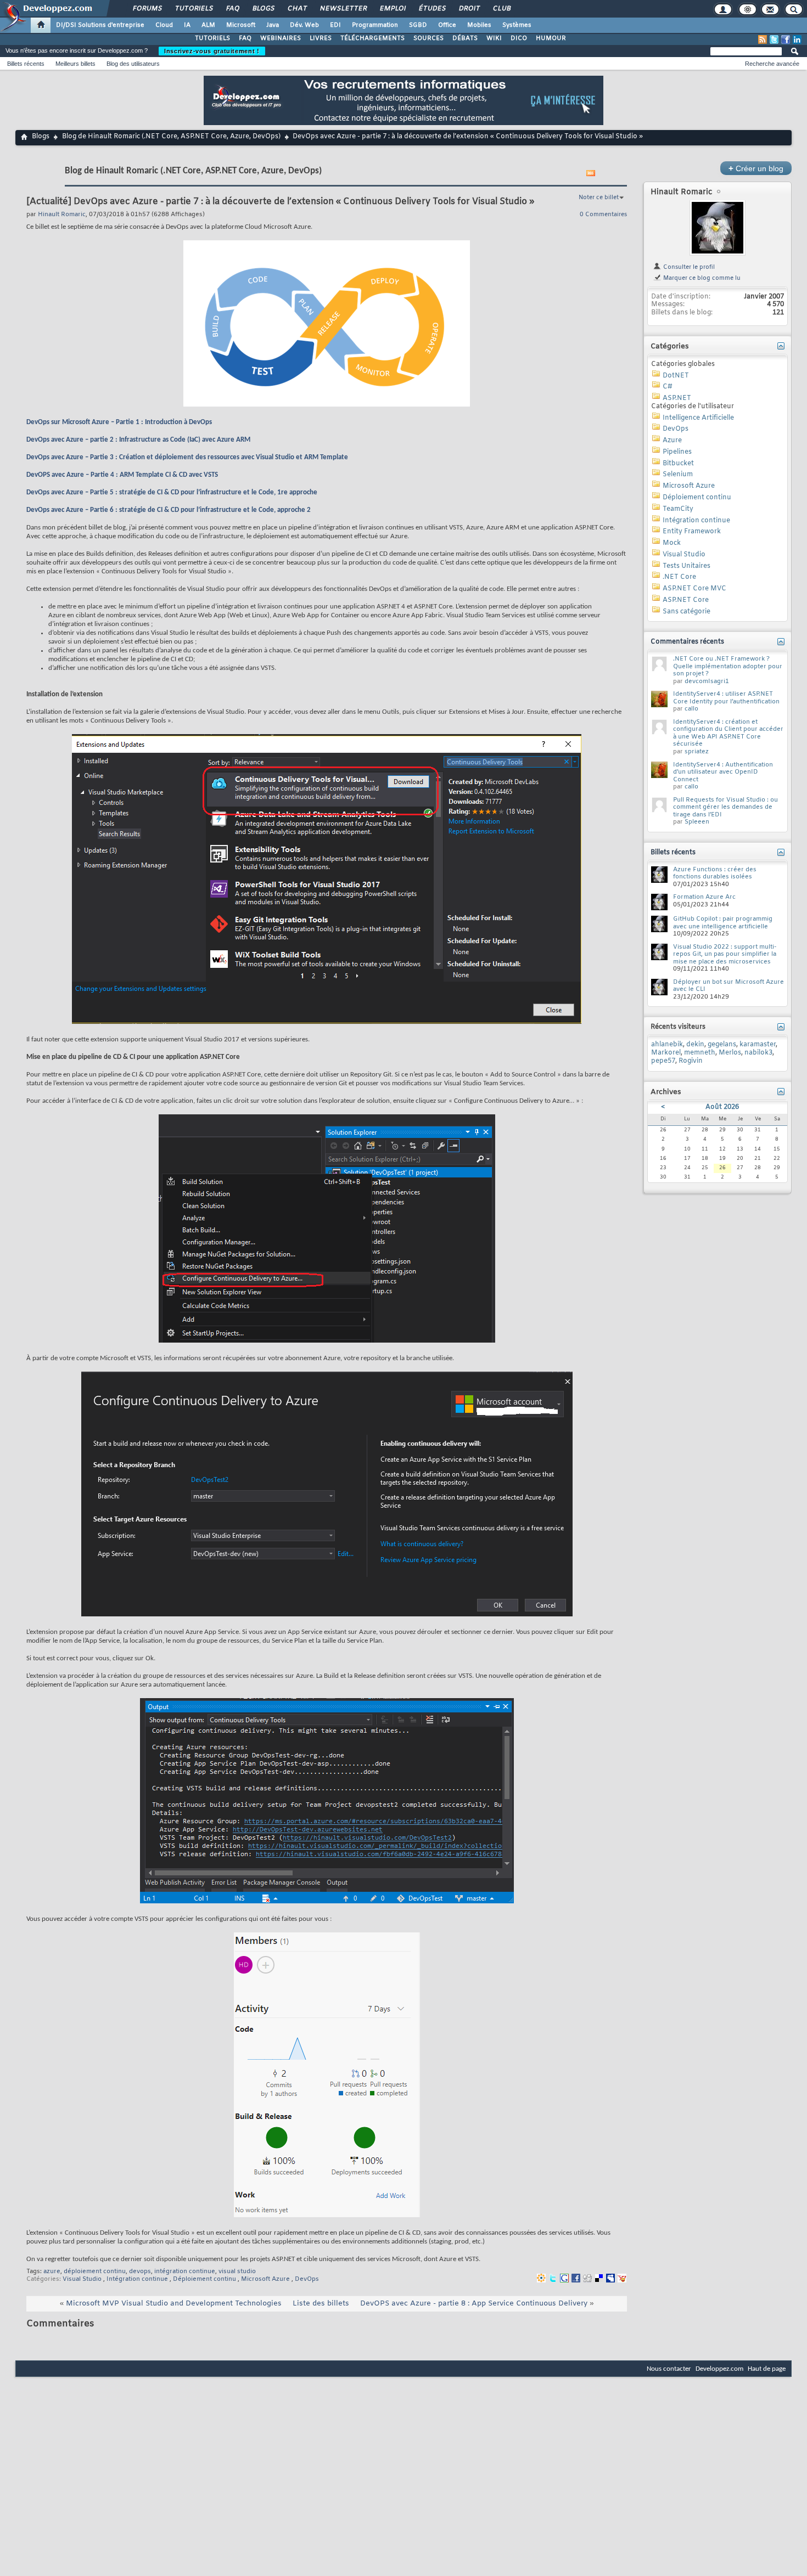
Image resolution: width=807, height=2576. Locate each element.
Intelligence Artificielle (698, 418)
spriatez (697, 752)
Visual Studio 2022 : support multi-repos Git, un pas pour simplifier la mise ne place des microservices (725, 954)
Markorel (666, 1053)
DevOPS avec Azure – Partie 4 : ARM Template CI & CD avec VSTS (122, 475)
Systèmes (517, 25)
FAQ (232, 9)
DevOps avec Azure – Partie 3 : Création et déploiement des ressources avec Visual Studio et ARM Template (187, 457)
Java (273, 25)
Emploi (392, 9)
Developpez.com (719, 2369)
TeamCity (678, 509)
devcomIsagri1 (707, 681)
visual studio (237, 2271)
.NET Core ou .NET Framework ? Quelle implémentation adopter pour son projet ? (728, 666)
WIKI (494, 38)
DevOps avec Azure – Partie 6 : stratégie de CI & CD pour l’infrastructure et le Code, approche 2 (169, 510)
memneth (700, 1053)
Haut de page (767, 2369)
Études (432, 9)
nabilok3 (758, 1053)
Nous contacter (669, 2369)
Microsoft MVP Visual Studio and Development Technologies (174, 2304)
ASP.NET (677, 398)
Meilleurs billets (75, 64)
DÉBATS (465, 38)
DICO (519, 38)
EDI (335, 25)
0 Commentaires (603, 215)
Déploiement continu (204, 2279)
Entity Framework (692, 532)
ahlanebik (667, 1045)
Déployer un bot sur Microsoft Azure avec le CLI (728, 986)
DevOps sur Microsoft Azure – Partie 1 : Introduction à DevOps (119, 422)
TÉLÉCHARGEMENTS (372, 38)
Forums (147, 9)
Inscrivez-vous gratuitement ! (212, 51)
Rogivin (691, 1061)
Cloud (164, 25)
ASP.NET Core (686, 600)
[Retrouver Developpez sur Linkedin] (797, 40)
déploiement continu (95, 2271)
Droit (469, 9)
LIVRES (321, 38)
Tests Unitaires (686, 566)
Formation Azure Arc (704, 897)
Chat (297, 9)
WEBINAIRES (281, 38)
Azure (672, 441)
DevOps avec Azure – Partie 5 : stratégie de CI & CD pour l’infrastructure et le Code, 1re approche (172, 492)
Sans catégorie (686, 612)
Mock (672, 543)
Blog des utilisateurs (133, 64)
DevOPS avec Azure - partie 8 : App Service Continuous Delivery (474, 2304)
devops (140, 2271)
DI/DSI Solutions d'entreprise (100, 25)
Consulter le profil (688, 267)
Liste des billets (321, 2304)
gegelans (722, 1045)
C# (668, 387)
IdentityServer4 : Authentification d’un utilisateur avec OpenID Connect (723, 772)
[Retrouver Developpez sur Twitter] (774, 40)
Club (501, 9)
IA (187, 25)
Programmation (375, 25)
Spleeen (697, 822)
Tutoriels (194, 9)
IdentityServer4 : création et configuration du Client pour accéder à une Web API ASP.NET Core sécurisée (728, 733)
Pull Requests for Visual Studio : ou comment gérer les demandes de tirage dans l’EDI (725, 807)
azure (52, 2271)
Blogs (263, 9)
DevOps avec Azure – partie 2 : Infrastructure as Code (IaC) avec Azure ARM (138, 440)
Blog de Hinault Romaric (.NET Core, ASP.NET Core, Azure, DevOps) (171, 137)
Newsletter (343, 9)
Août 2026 (722, 1107)
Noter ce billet (599, 198)
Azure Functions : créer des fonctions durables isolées (715, 873)
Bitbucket (678, 464)
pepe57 (663, 1061)
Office (447, 25)
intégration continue (185, 2271)
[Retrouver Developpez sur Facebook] (786, 40)
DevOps (307, 2279)
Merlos (730, 1053)
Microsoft (241, 25)
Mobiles (479, 25)
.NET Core (679, 577)
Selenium (678, 475)
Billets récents (26, 64)
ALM (208, 25)
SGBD (418, 25)
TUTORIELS (212, 38)
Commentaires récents (687, 642)
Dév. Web (304, 25)
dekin (695, 1045)
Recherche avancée (772, 64)
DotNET (676, 376)
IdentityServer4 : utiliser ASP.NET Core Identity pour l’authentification (726, 698)
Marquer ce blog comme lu (701, 278)
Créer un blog (756, 168)
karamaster (758, 1045)
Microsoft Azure (265, 2279)
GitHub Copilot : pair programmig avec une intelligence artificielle (723, 923)
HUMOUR (551, 38)
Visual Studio (82, 2279)
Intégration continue (137, 2279)
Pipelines (677, 452)
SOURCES (428, 38)
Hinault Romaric (681, 192)
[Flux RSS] (763, 40)
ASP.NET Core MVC (694, 589)
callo (691, 709)
